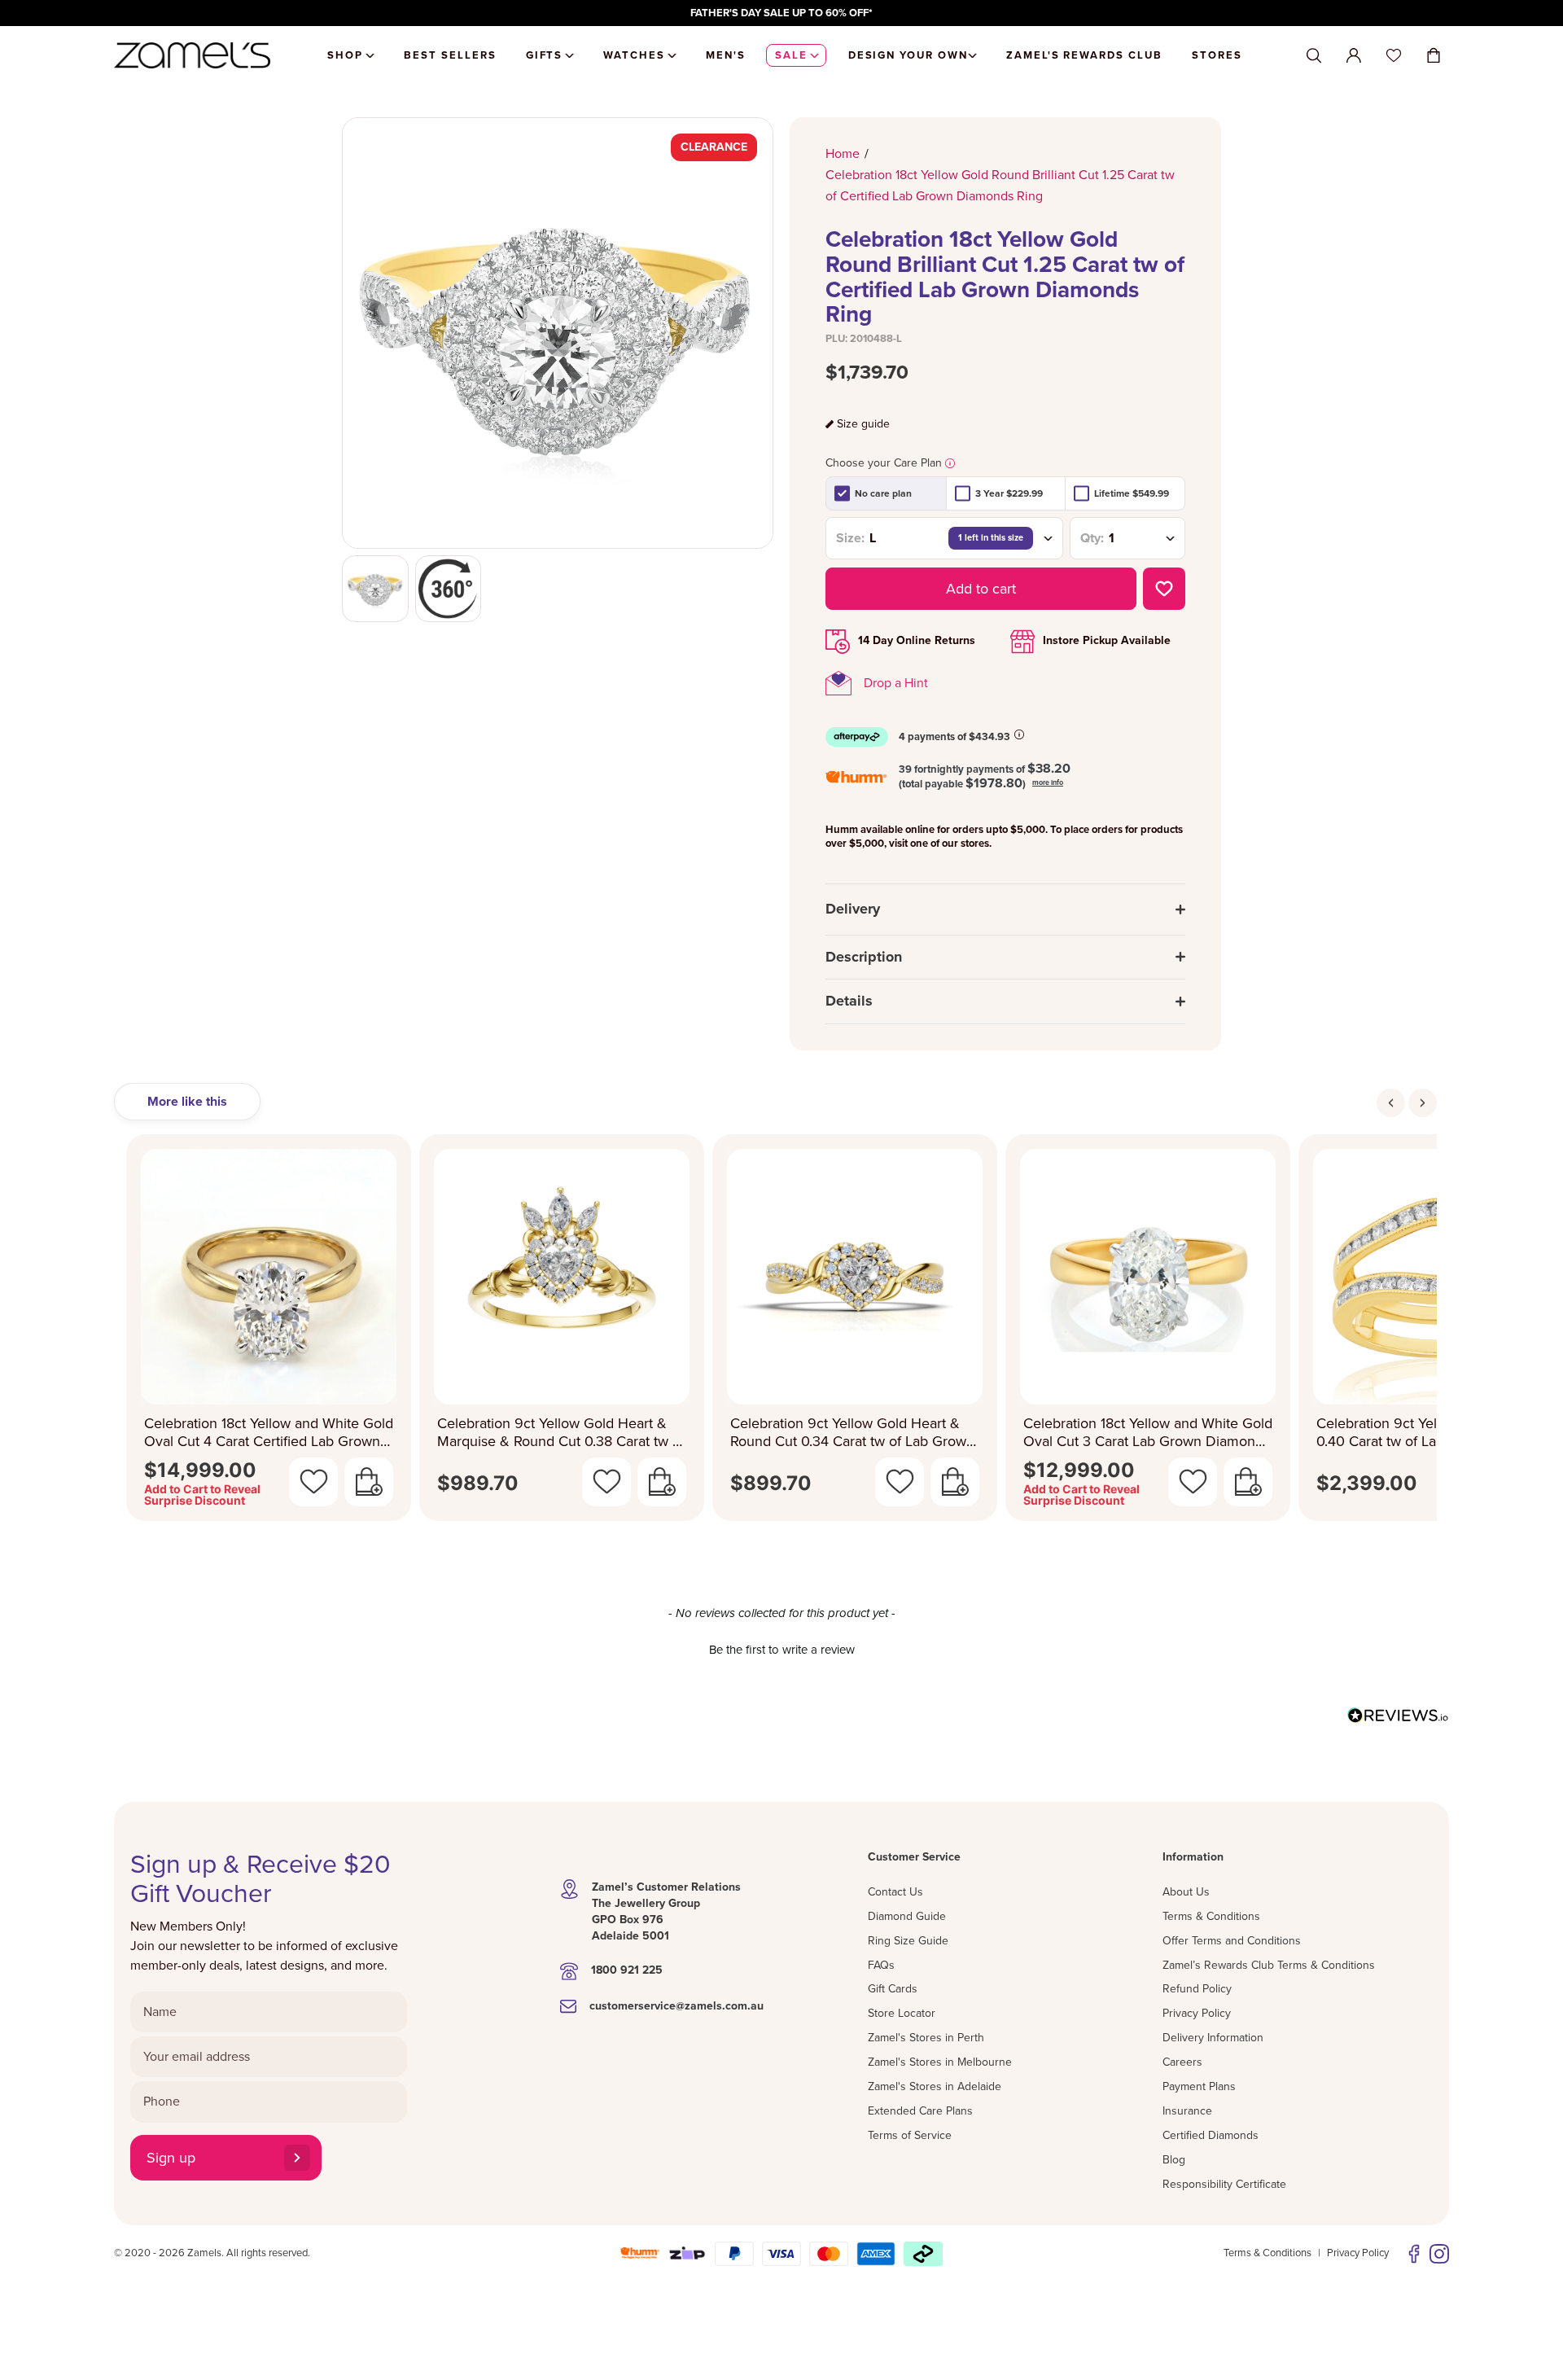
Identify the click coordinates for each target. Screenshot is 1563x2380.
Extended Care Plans (920, 2111)
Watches (634, 55)
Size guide (863, 424)
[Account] (1354, 55)
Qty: (1092, 538)
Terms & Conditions (1211, 1916)
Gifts (545, 55)
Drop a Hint (896, 683)
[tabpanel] (781, 1332)
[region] (781, 13)
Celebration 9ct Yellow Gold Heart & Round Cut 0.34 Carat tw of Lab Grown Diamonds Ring (852, 1433)
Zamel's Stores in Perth (926, 2038)
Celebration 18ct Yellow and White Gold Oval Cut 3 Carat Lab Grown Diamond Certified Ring (1148, 1433)
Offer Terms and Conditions (1232, 1941)
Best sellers (450, 55)
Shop (345, 55)
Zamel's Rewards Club (1084, 55)
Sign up (171, 2158)
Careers (1182, 2062)
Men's (726, 55)
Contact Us (895, 1892)
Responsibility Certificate (1224, 2184)
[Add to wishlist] (1164, 589)
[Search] (1314, 56)
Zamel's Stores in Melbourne (940, 2062)
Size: (850, 538)
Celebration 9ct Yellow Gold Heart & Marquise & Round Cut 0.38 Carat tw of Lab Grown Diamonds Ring (561, 1433)
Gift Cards (893, 1989)
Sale (791, 55)
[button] (781, 1648)
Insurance (1187, 2111)
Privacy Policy (1197, 2013)
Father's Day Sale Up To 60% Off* (781, 13)
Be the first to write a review (782, 1650)
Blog (1174, 2160)
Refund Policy (1197, 1989)
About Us (1186, 1892)
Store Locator (902, 2013)
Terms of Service (910, 2135)
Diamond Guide (907, 1916)
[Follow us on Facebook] (1414, 2254)
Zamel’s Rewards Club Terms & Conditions (1269, 1965)
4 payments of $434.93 (954, 737)
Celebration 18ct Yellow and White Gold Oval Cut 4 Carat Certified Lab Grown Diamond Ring (269, 1433)
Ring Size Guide (908, 1941)
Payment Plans (1199, 2086)
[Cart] (1434, 55)
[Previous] (1391, 1103)
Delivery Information (1213, 2038)
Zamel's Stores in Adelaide (935, 2086)
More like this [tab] (187, 1102)
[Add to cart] (369, 1482)
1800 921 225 (627, 1970)
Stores (1217, 55)
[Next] (1423, 1103)
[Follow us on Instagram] (1439, 2254)
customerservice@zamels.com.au (676, 2006)
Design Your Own (908, 55)
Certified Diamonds (1211, 2135)
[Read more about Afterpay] (1019, 734)
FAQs (881, 1965)
